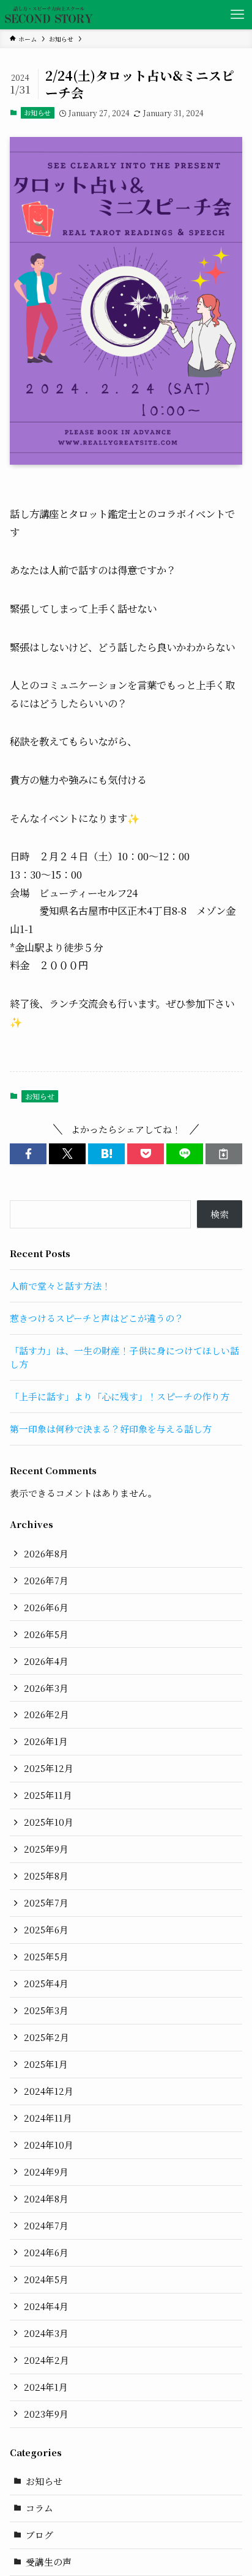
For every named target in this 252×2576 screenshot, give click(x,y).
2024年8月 (46, 2198)
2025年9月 (46, 1849)
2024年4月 (46, 2306)
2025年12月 (49, 1768)
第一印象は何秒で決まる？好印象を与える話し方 (111, 1429)
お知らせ (37, 113)
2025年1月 (46, 2064)
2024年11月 (48, 2118)
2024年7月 (46, 2225)
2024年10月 (49, 2145)
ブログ (39, 2535)
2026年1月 (46, 1741)
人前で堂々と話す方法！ (60, 1286)
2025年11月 (48, 1795)
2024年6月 (46, 2252)
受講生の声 (49, 2562)
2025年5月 (46, 1956)
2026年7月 (46, 1580)
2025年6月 (46, 1929)
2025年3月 (46, 2010)
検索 (220, 1214)
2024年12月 (49, 2091)
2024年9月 (46, 2172)
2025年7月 (46, 1902)
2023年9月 (46, 2414)
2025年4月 (46, 1983)
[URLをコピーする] (224, 1154)
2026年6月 (46, 1607)
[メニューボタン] (237, 15)
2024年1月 (46, 2387)
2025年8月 (46, 1876)
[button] (28, 1154)
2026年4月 (46, 1661)
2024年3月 (46, 2333)
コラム (39, 2508)
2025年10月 (49, 1822)
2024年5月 (46, 2279)
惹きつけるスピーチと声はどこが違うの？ (97, 1318)
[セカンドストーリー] (49, 15)
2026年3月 (46, 1688)
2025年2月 (46, 2037)
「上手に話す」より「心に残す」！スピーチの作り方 (120, 1396)
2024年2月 (46, 2360)
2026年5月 (46, 1634)
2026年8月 (46, 1553)
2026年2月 (46, 1714)
